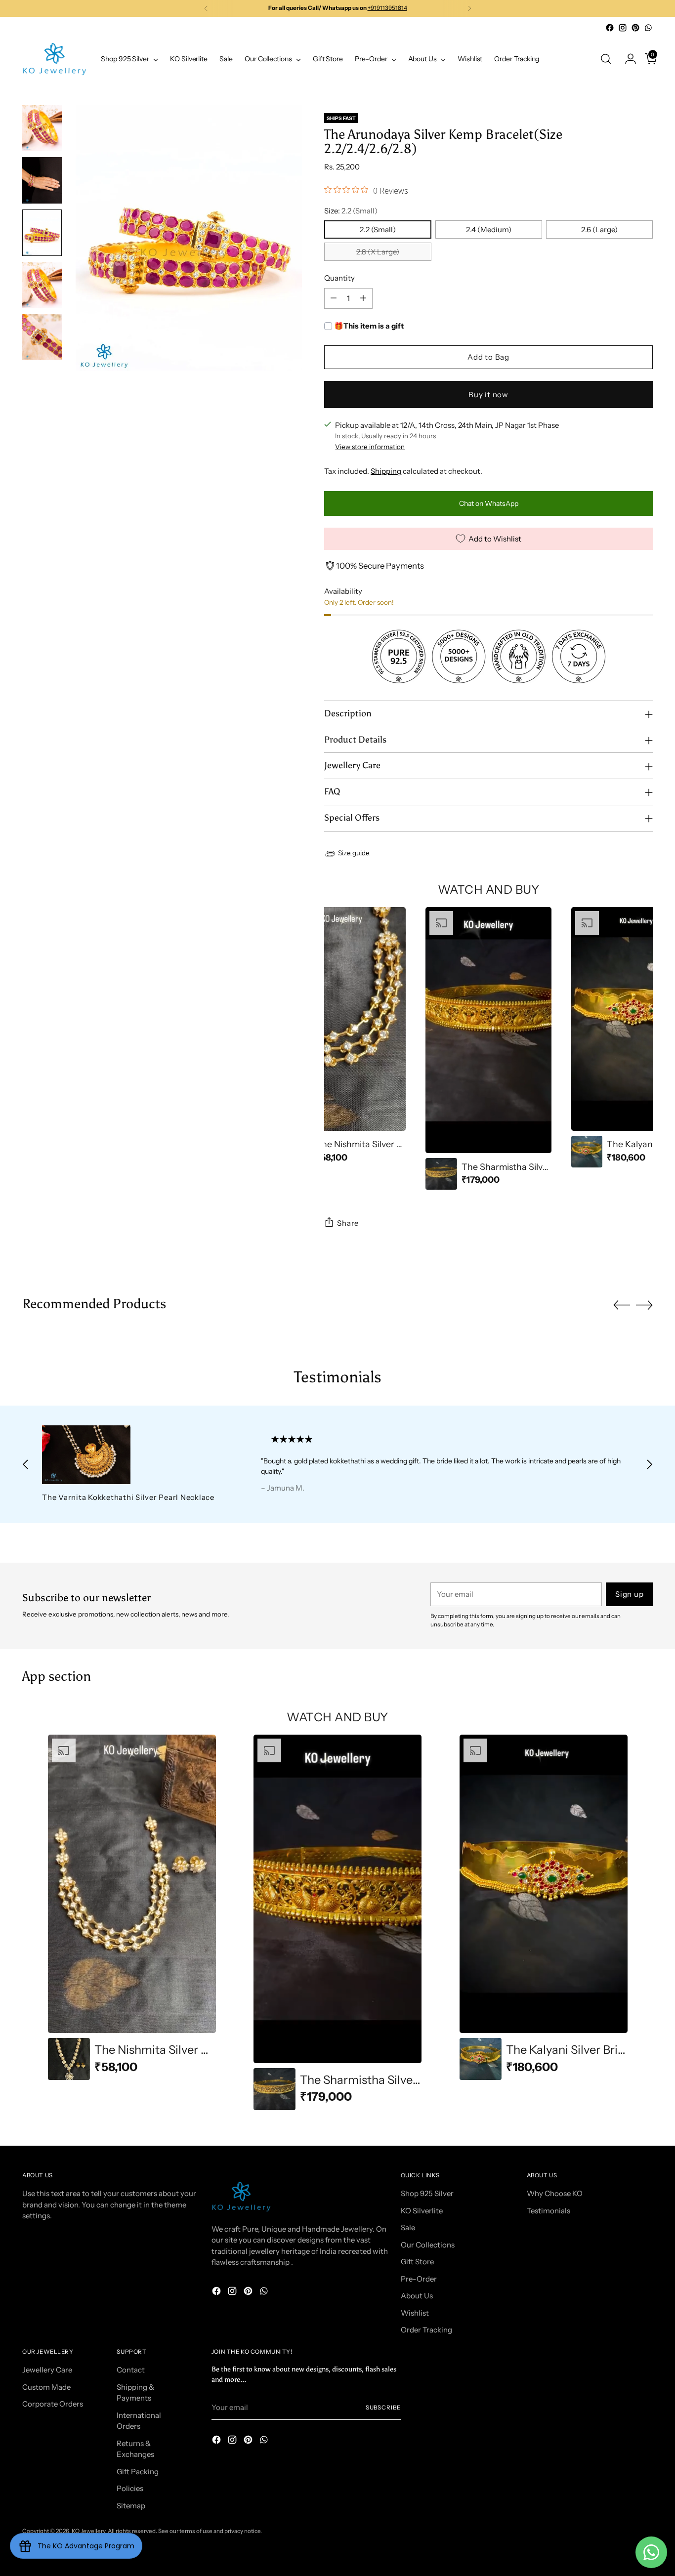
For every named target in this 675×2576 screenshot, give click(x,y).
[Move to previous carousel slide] (622, 1305)
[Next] (469, 8)
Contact (131, 2370)
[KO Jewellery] (54, 59)
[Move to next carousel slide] (644, 1305)
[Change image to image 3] (42, 233)
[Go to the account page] (627, 59)
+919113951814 (387, 8)
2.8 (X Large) (378, 252)
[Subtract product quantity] (334, 298)
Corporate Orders (53, 2404)
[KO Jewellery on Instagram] (623, 28)
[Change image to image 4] (42, 285)
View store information (370, 447)
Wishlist (415, 2313)
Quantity (339, 278)
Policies (130, 2488)
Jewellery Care (47, 2370)
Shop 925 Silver (427, 2193)
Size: (351, 211)
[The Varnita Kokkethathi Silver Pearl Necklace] (131, 1455)
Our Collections (428, 2245)
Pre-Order (419, 2279)
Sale (408, 2227)
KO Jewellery (88, 2531)
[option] (343, 1037)
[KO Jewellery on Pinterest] (635, 28)
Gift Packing (138, 2472)
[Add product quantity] (363, 298)
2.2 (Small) (378, 229)
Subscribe (383, 2408)
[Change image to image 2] (42, 180)
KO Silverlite (422, 2211)
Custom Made (46, 2387)
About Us (417, 2296)
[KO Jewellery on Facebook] (610, 28)
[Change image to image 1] (42, 128)
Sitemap (131, 2506)
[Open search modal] (606, 59)
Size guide (354, 853)
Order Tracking (426, 2330)
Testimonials (548, 2211)
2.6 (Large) (599, 229)
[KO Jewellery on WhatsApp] (648, 28)
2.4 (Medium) (489, 229)
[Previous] (206, 8)
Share (348, 1223)
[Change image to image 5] (42, 337)
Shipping (386, 471)
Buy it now (488, 395)
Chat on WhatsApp (489, 503)
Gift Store (417, 2262)
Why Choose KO (555, 2193)
